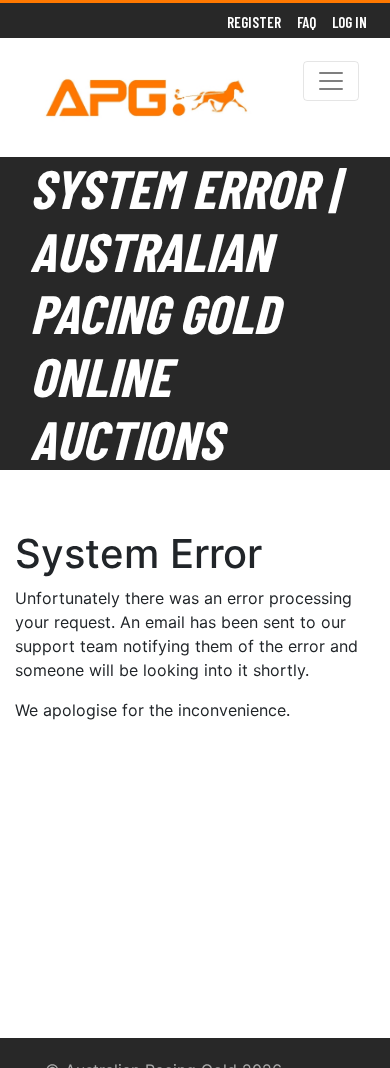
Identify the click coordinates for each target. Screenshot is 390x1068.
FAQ (306, 22)
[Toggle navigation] (331, 81)
